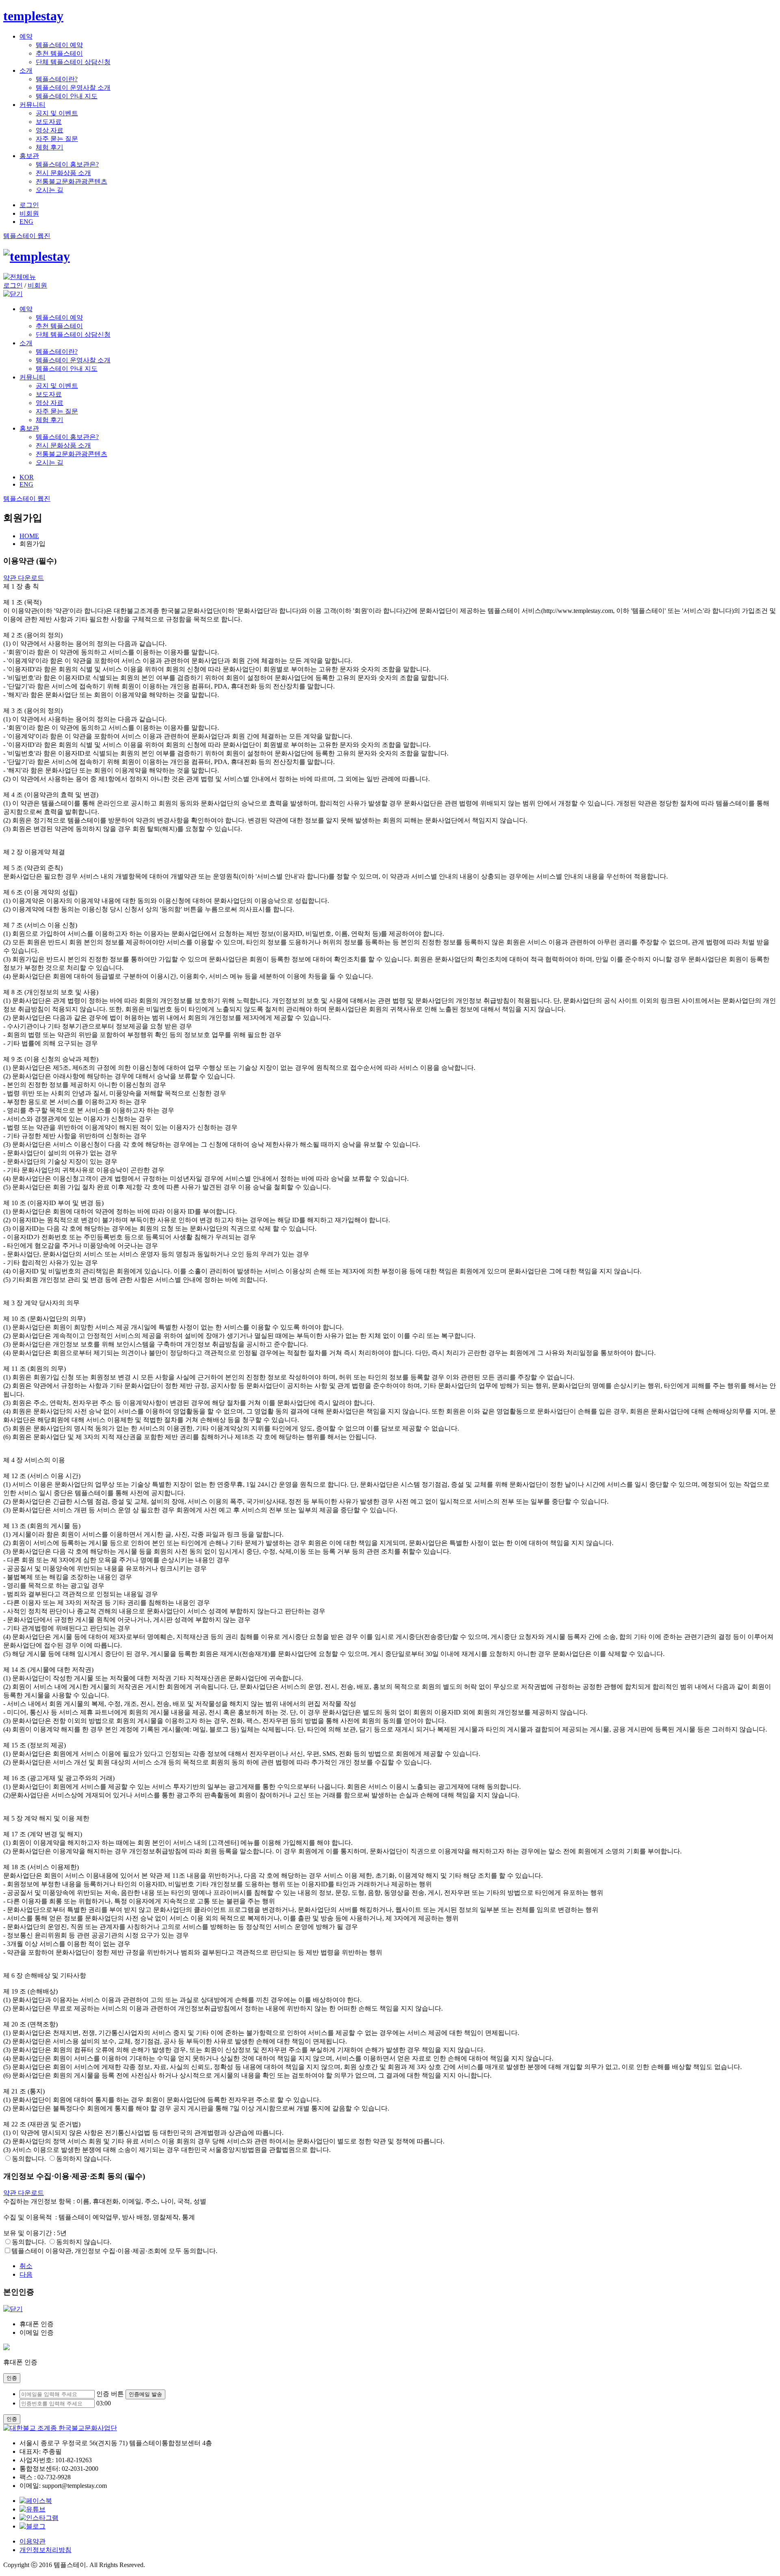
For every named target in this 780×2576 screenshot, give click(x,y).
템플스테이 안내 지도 (67, 96)
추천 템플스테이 (59, 53)
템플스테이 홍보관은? (67, 164)
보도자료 (49, 122)
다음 (26, 2274)
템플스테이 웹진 (27, 236)
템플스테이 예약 (59, 45)
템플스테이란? (57, 79)
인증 (12, 2378)
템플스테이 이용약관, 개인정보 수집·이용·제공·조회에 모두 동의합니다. (114, 2251)
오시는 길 (50, 190)
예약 (26, 36)
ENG (26, 222)
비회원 (29, 213)
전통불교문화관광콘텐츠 (71, 181)
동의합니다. (29, 2159)
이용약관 (32, 2541)
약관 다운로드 (24, 578)
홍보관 (29, 156)
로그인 (29, 205)
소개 (26, 70)
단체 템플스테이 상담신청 (73, 62)
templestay (33, 16)
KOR (27, 477)
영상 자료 (50, 130)
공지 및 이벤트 (57, 113)
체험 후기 (50, 147)
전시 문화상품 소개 (63, 173)
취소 (26, 2266)
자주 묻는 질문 (57, 139)
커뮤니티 (32, 105)
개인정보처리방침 (45, 2550)
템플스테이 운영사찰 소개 (73, 88)
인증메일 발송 (145, 2394)
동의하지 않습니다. (84, 2159)
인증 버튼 (110, 2394)
